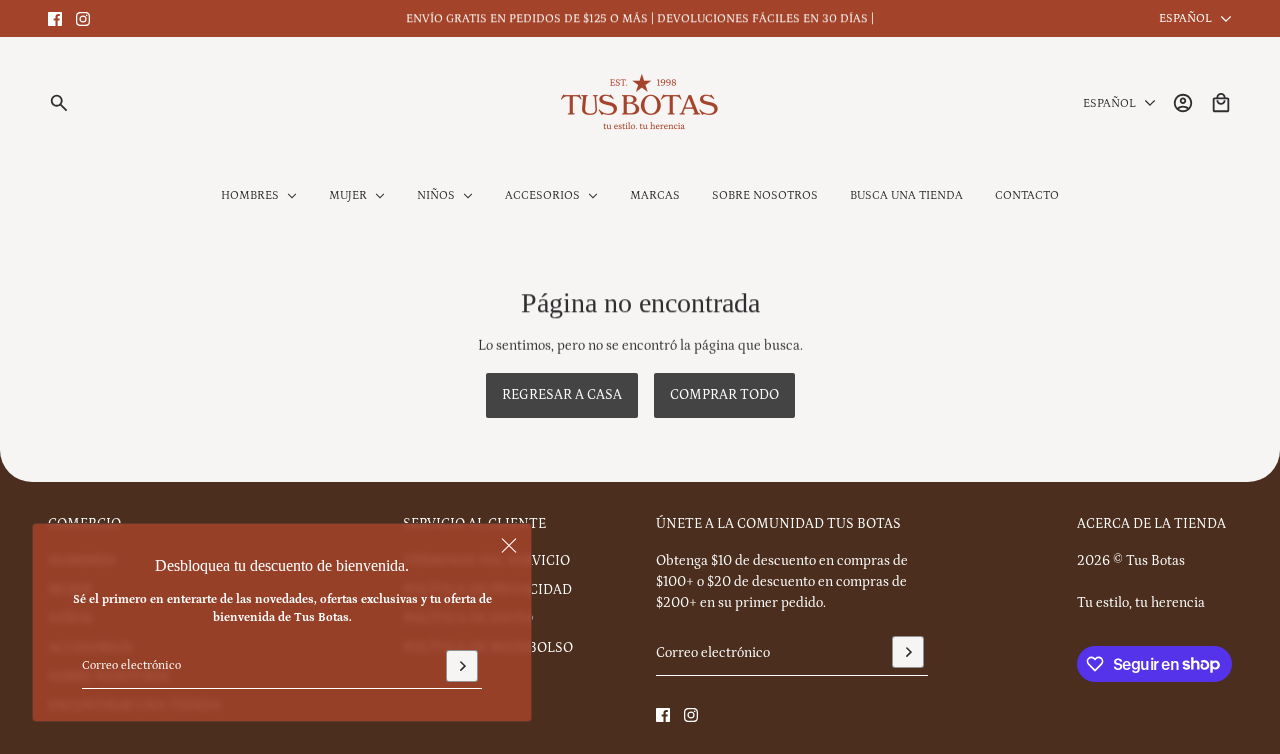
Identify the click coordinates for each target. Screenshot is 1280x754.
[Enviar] (462, 666)
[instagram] (83, 19)
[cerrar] (509, 546)
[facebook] (55, 19)
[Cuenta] (1183, 103)
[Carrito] (1221, 103)
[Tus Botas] (640, 103)
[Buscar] (59, 103)
